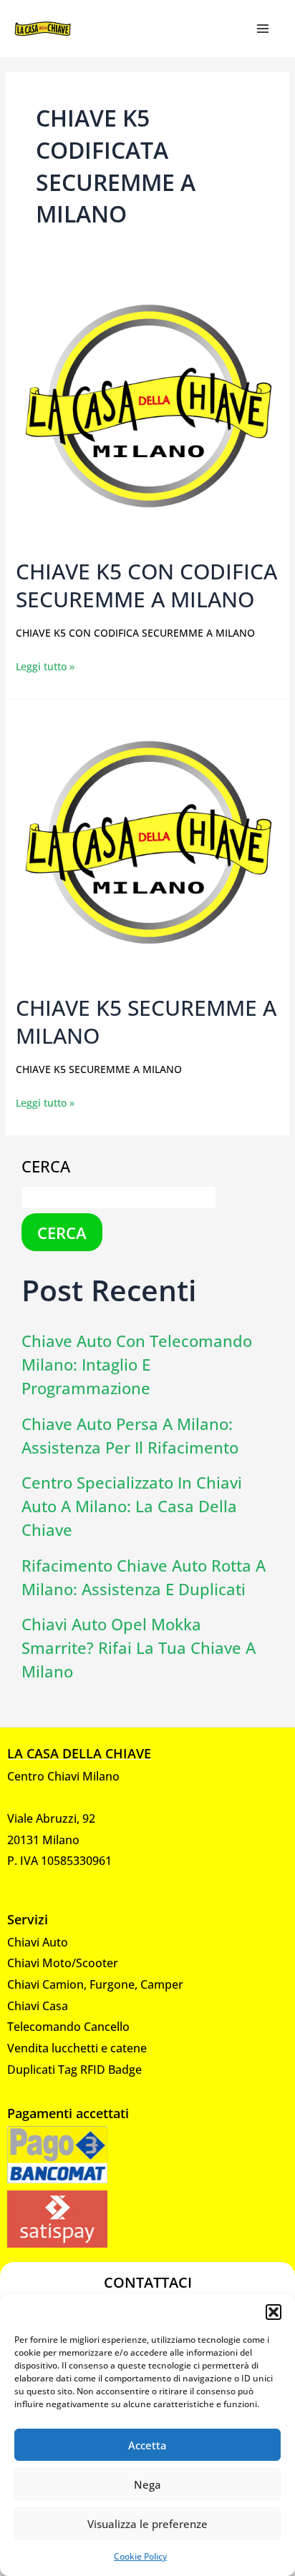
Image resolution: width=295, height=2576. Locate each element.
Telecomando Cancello (68, 2027)
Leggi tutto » (45, 665)
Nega (147, 2484)
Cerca (46, 1166)
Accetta (147, 2445)
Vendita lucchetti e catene (77, 2048)
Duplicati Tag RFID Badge (74, 2070)
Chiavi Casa (38, 2006)
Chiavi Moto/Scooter (63, 1963)
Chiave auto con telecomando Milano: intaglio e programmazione (137, 1364)
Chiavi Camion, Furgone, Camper (95, 1984)
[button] (274, 2312)
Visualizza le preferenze (147, 2524)
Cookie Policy (140, 2556)
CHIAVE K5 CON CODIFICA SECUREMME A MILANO (146, 585)
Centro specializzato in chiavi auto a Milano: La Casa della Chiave (132, 1506)
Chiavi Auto (38, 1942)
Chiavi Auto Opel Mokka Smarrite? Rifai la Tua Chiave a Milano (139, 1647)
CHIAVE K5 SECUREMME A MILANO (146, 1022)
